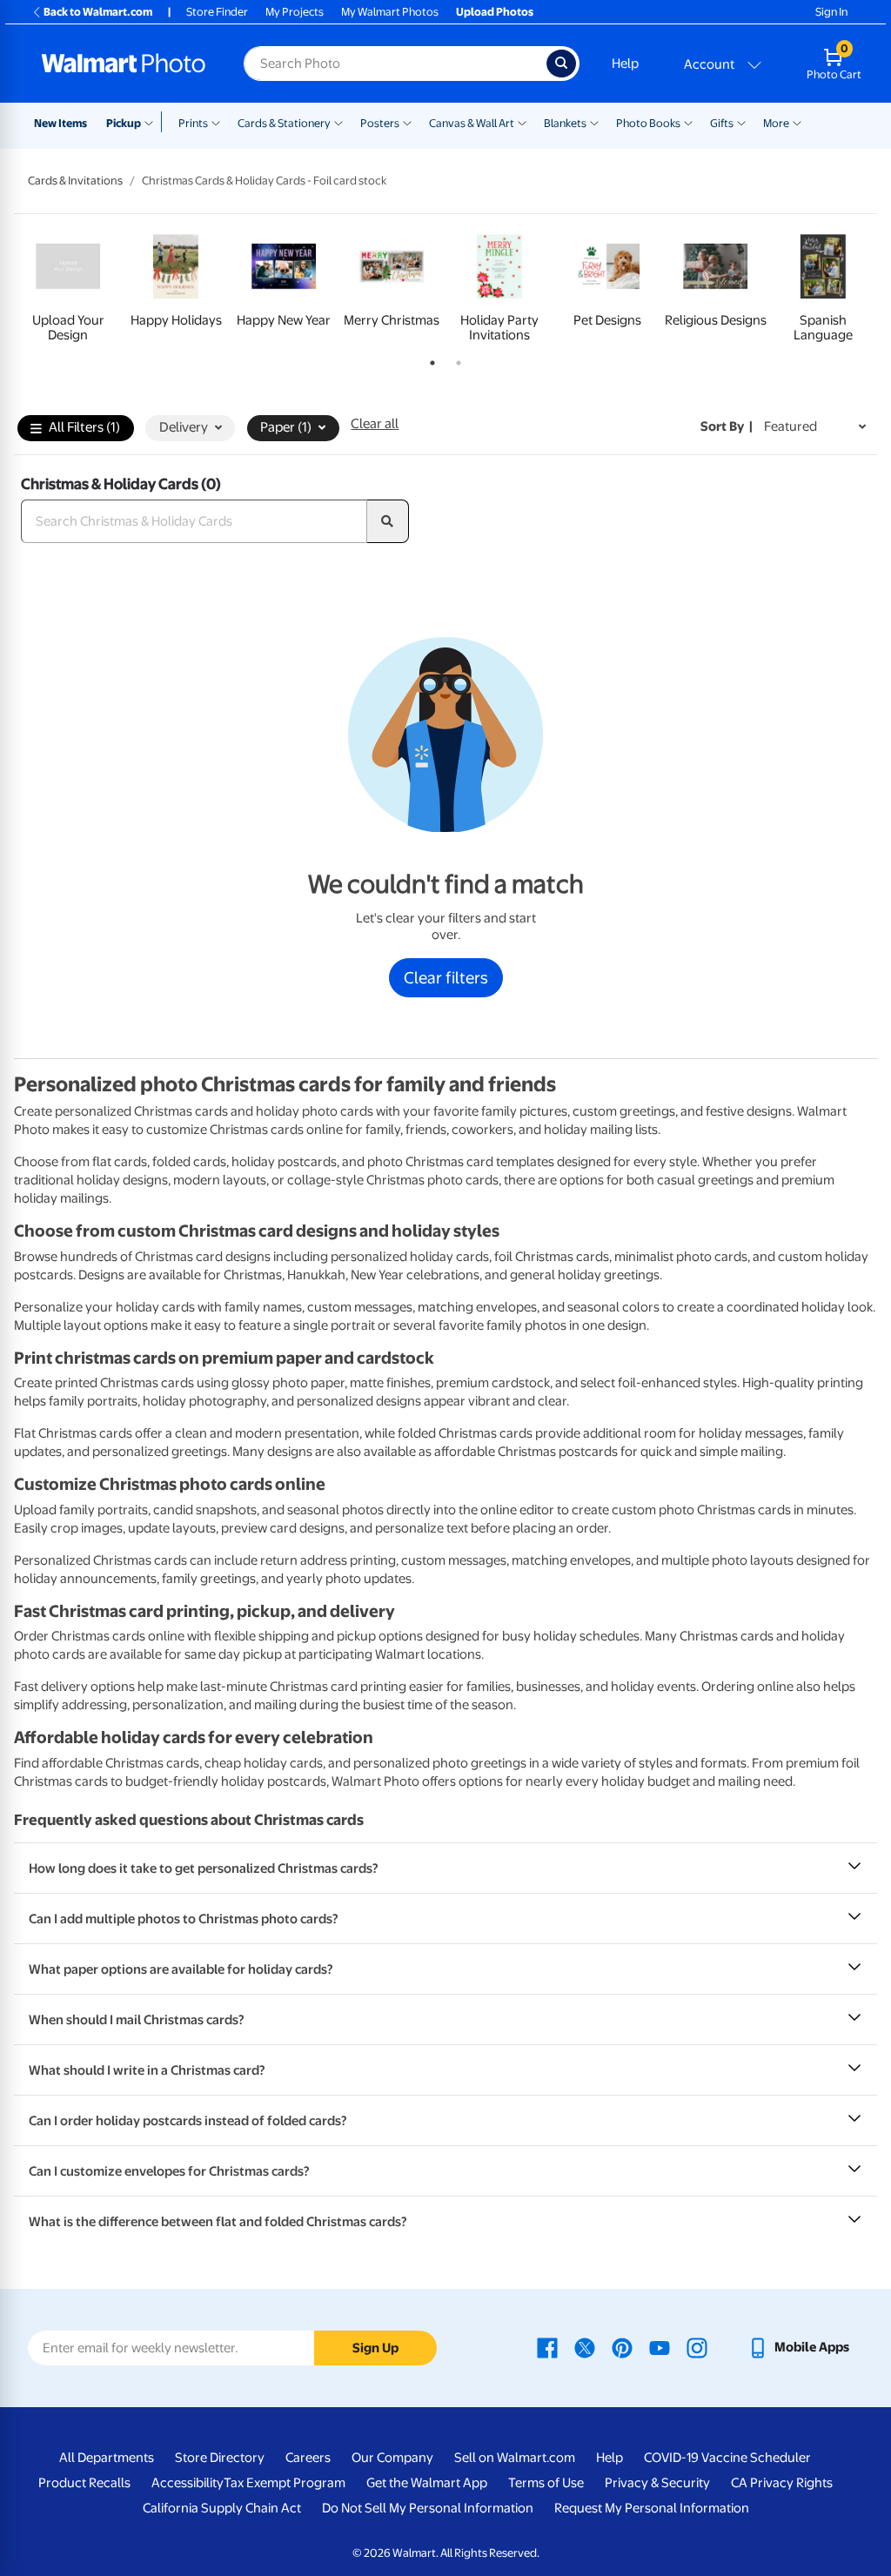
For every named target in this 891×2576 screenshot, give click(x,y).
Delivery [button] (184, 427)
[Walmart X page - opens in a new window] (585, 2347)
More (776, 123)
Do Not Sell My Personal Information (428, 2508)
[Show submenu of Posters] (407, 122)
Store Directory (220, 2458)
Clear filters (446, 977)
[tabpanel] (68, 285)
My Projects (295, 12)
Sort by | (727, 426)
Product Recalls (84, 2483)
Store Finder (217, 12)
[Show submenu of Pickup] (153, 122)
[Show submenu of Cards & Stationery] (338, 122)
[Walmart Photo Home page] (124, 64)
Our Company (392, 2458)
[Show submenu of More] (797, 122)
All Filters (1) (84, 427)
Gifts (722, 123)
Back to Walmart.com (98, 12)
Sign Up (375, 2348)
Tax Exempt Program (285, 2483)
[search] (388, 521)
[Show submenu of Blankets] (594, 122)
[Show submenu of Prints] (216, 122)
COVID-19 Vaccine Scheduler (727, 2458)
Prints (193, 123)
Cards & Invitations (75, 181)
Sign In (831, 12)
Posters (380, 123)
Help (625, 64)
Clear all (375, 424)
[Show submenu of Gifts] (741, 122)
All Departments (107, 2458)
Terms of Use (546, 2483)
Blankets (565, 123)
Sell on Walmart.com (515, 2458)
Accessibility (188, 2483)
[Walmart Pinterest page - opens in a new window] (622, 2347)
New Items (60, 123)
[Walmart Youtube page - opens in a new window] (660, 2347)
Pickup (124, 123)
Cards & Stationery (284, 123)
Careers (308, 2458)
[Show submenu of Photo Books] (688, 122)
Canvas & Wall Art (472, 123)
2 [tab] (455, 359)
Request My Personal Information (652, 2508)
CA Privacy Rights (782, 2483)
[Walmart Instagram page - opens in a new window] (697, 2347)
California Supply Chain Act (222, 2508)
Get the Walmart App (427, 2483)
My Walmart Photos (390, 12)
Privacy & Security (657, 2483)
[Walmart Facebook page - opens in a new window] (547, 2347)
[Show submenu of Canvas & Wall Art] (522, 122)
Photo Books (648, 123)
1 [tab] (429, 359)
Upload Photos (495, 12)
